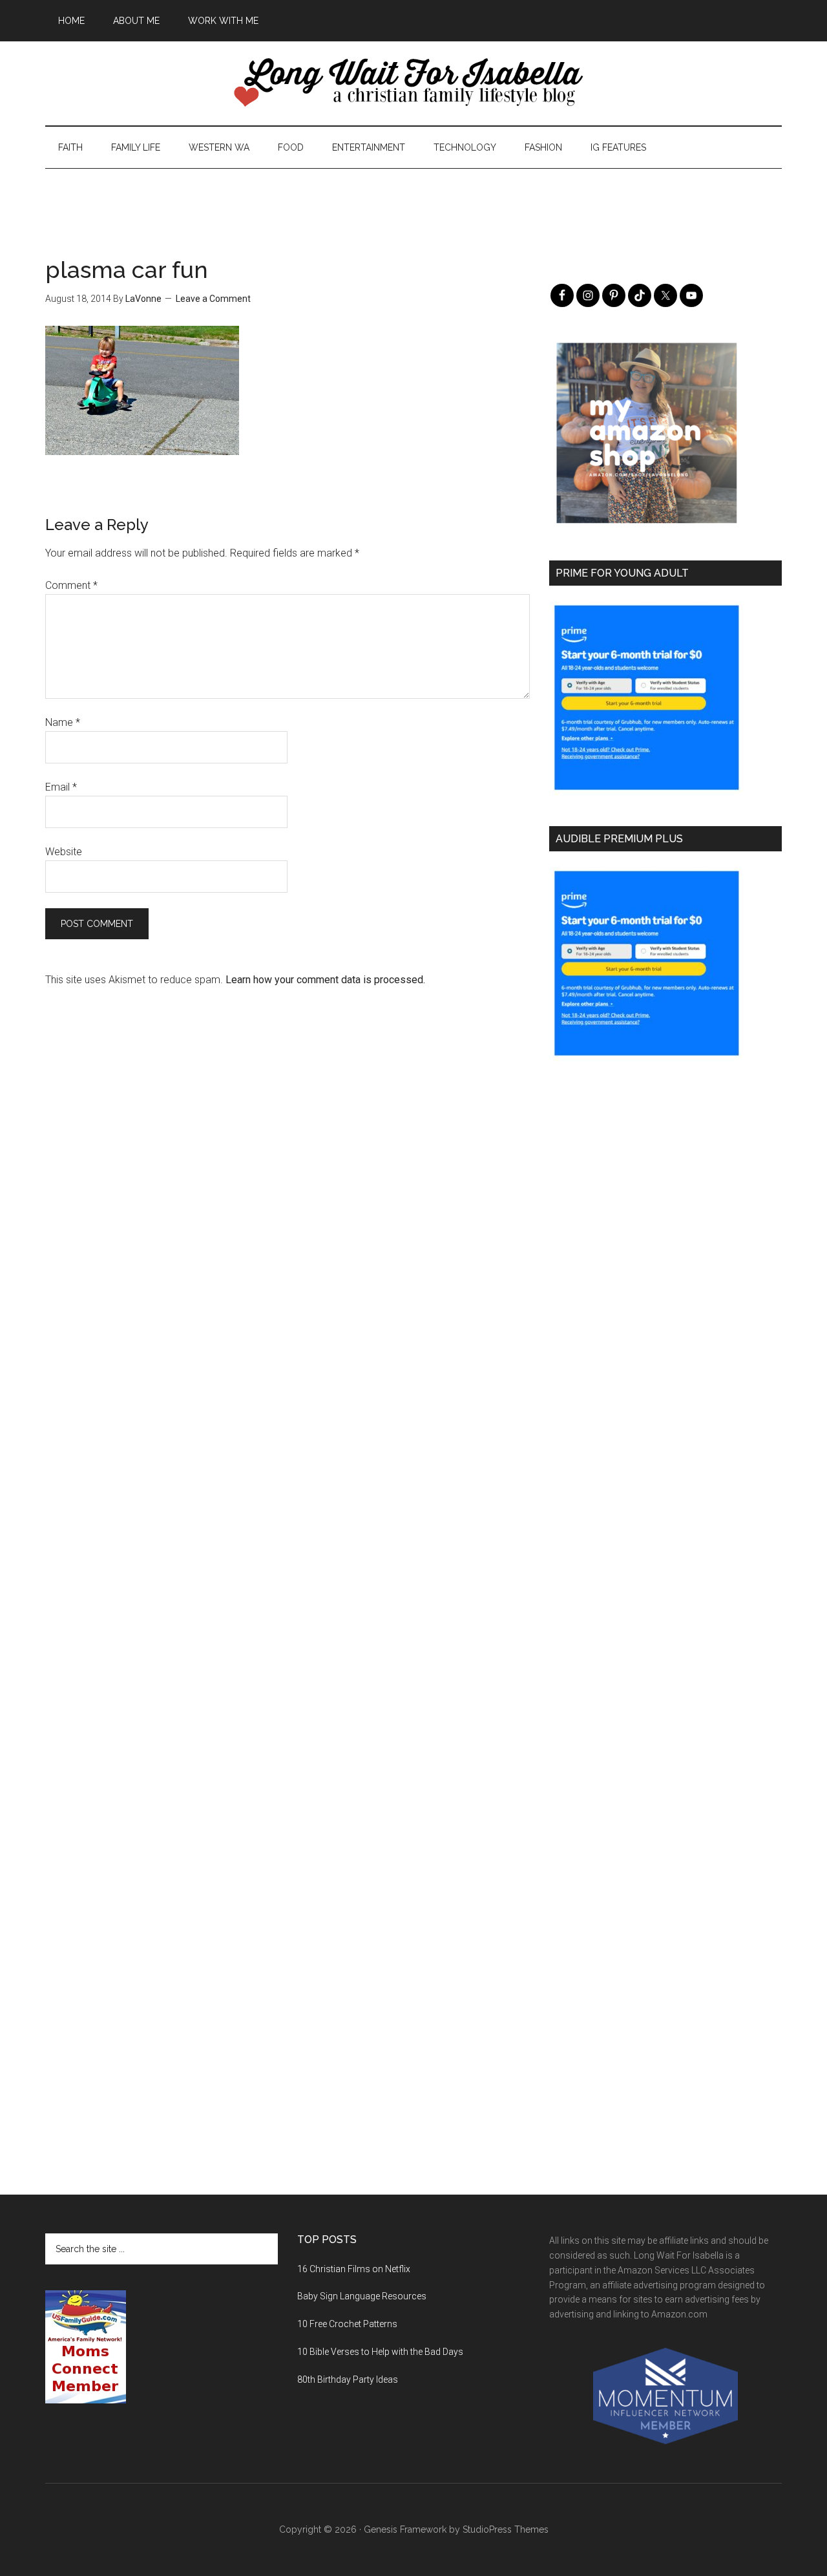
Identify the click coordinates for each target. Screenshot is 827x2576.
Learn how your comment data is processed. (325, 980)
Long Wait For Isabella (413, 83)
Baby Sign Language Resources (362, 2296)
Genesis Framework (405, 2529)
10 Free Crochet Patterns (347, 2324)
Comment (71, 585)
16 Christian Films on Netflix (354, 2269)
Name (63, 722)
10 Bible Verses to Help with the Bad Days (380, 2352)
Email (61, 787)
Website (64, 852)
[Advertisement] (413, 198)
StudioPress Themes (506, 2529)
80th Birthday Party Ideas (348, 2379)
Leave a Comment (213, 299)
